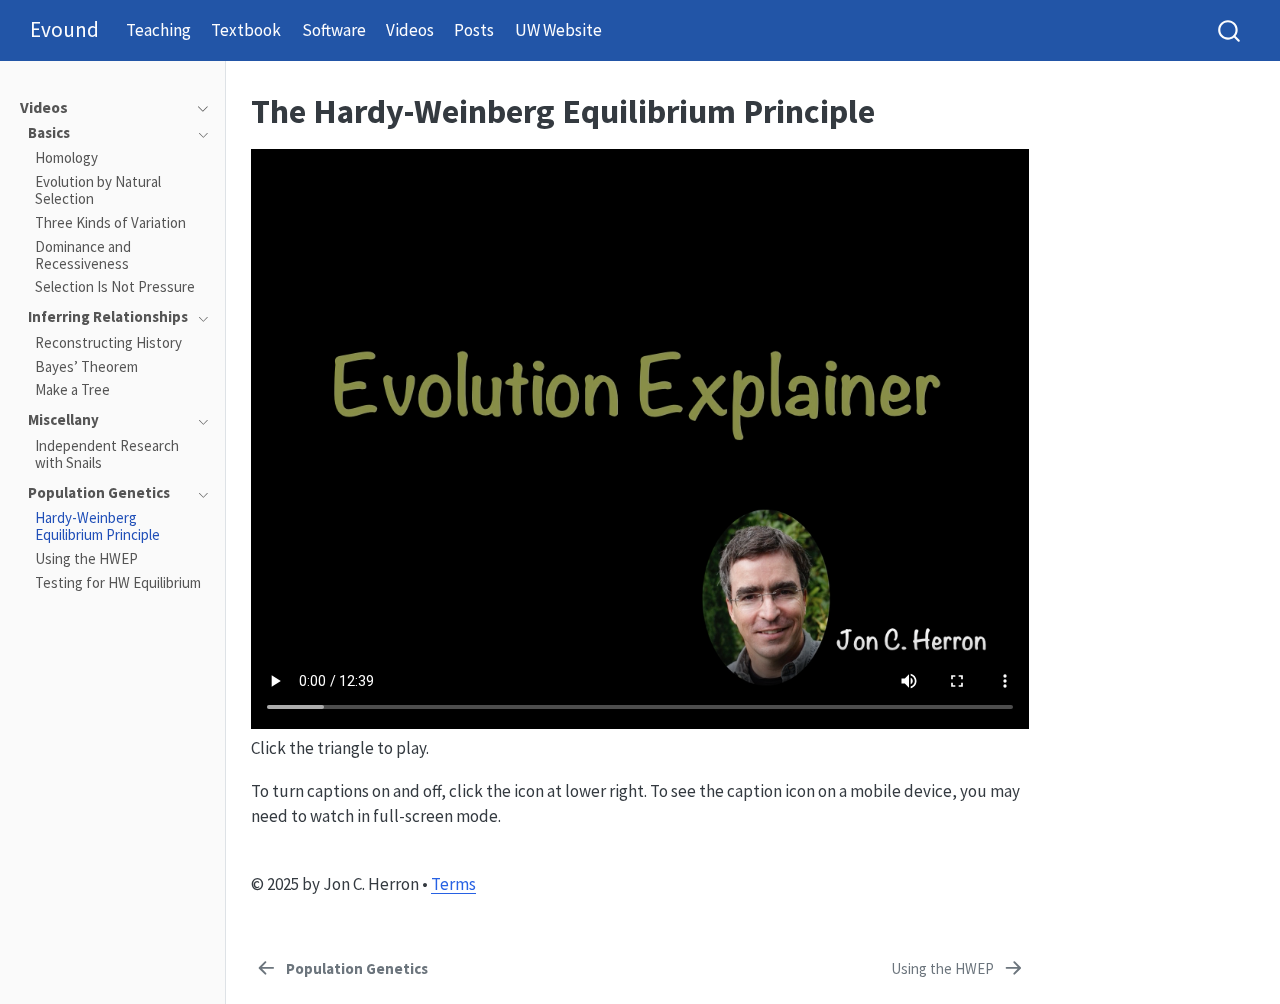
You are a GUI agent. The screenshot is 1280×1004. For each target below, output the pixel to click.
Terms (453, 884)
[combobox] (1230, 30)
